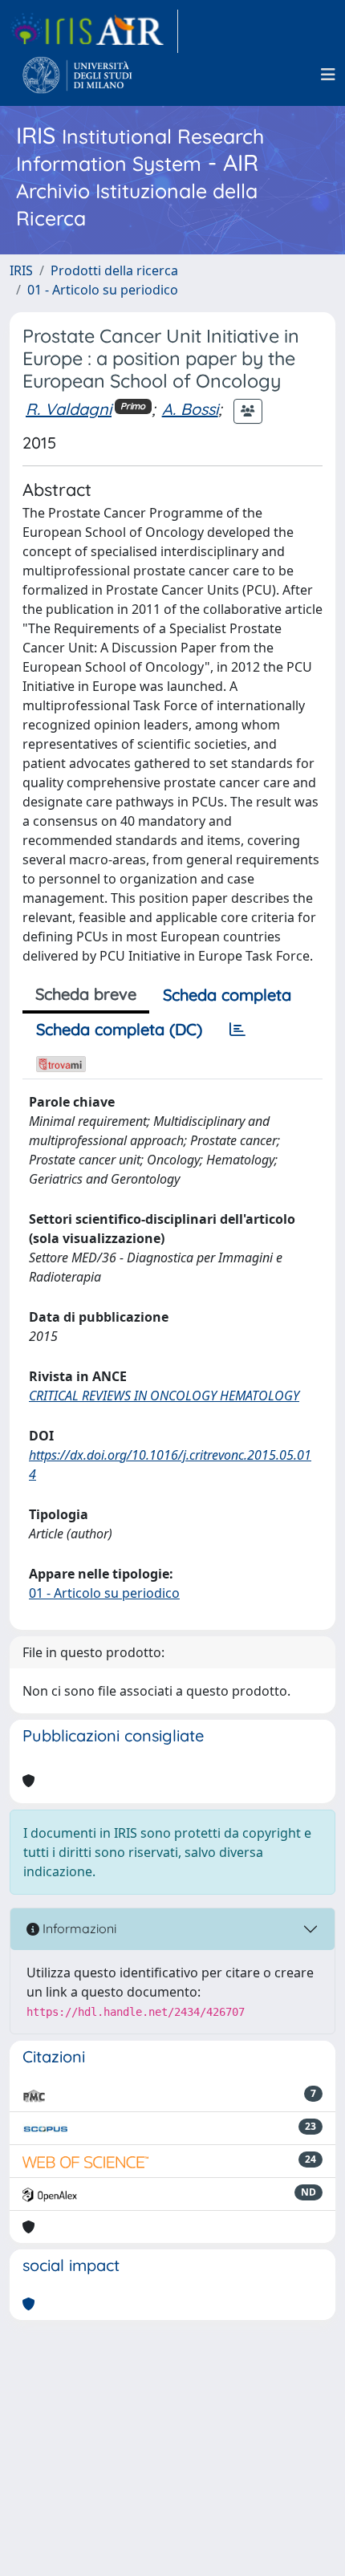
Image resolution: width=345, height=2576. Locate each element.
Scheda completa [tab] (227, 995)
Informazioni (78, 1928)
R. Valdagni (69, 409)
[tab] (237, 1030)
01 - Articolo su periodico (103, 290)
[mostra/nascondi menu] (328, 75)
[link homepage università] (77, 75)
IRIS (21, 270)
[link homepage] (94, 31)
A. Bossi (190, 409)
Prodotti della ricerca (114, 270)
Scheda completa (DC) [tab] (119, 1029)
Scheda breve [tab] (86, 994)
